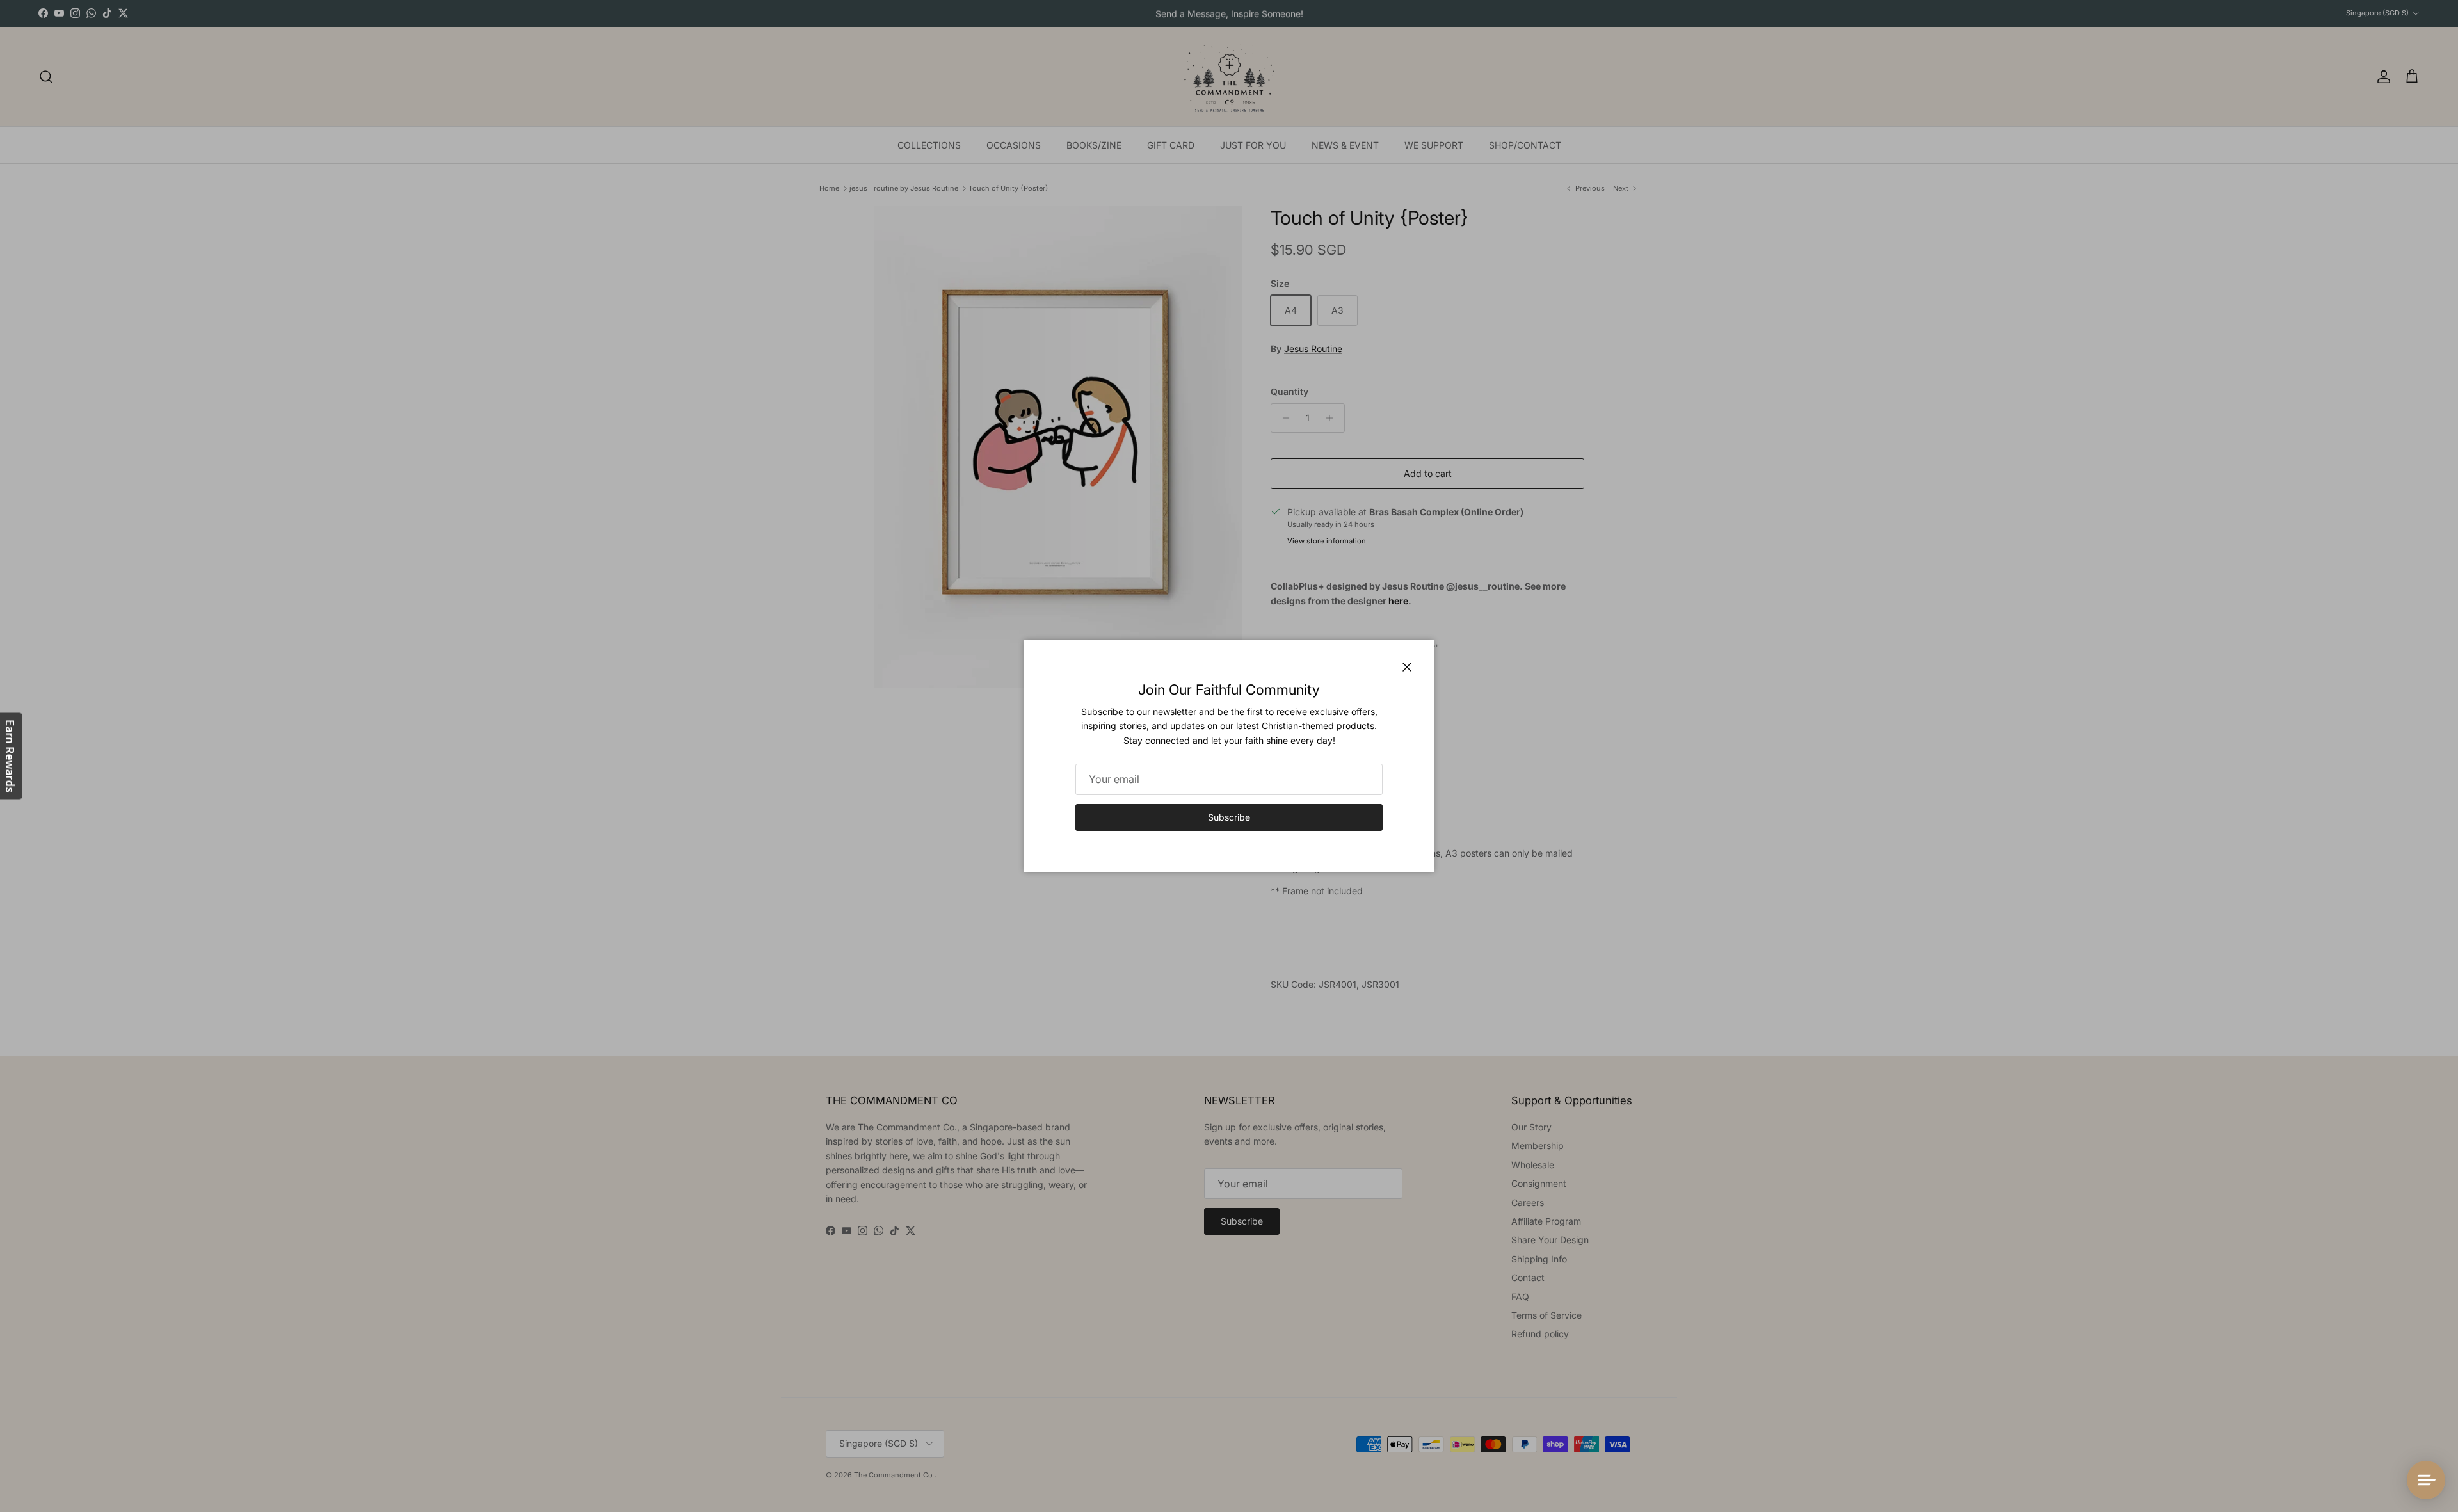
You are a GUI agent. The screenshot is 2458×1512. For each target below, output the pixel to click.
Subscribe (1229, 817)
